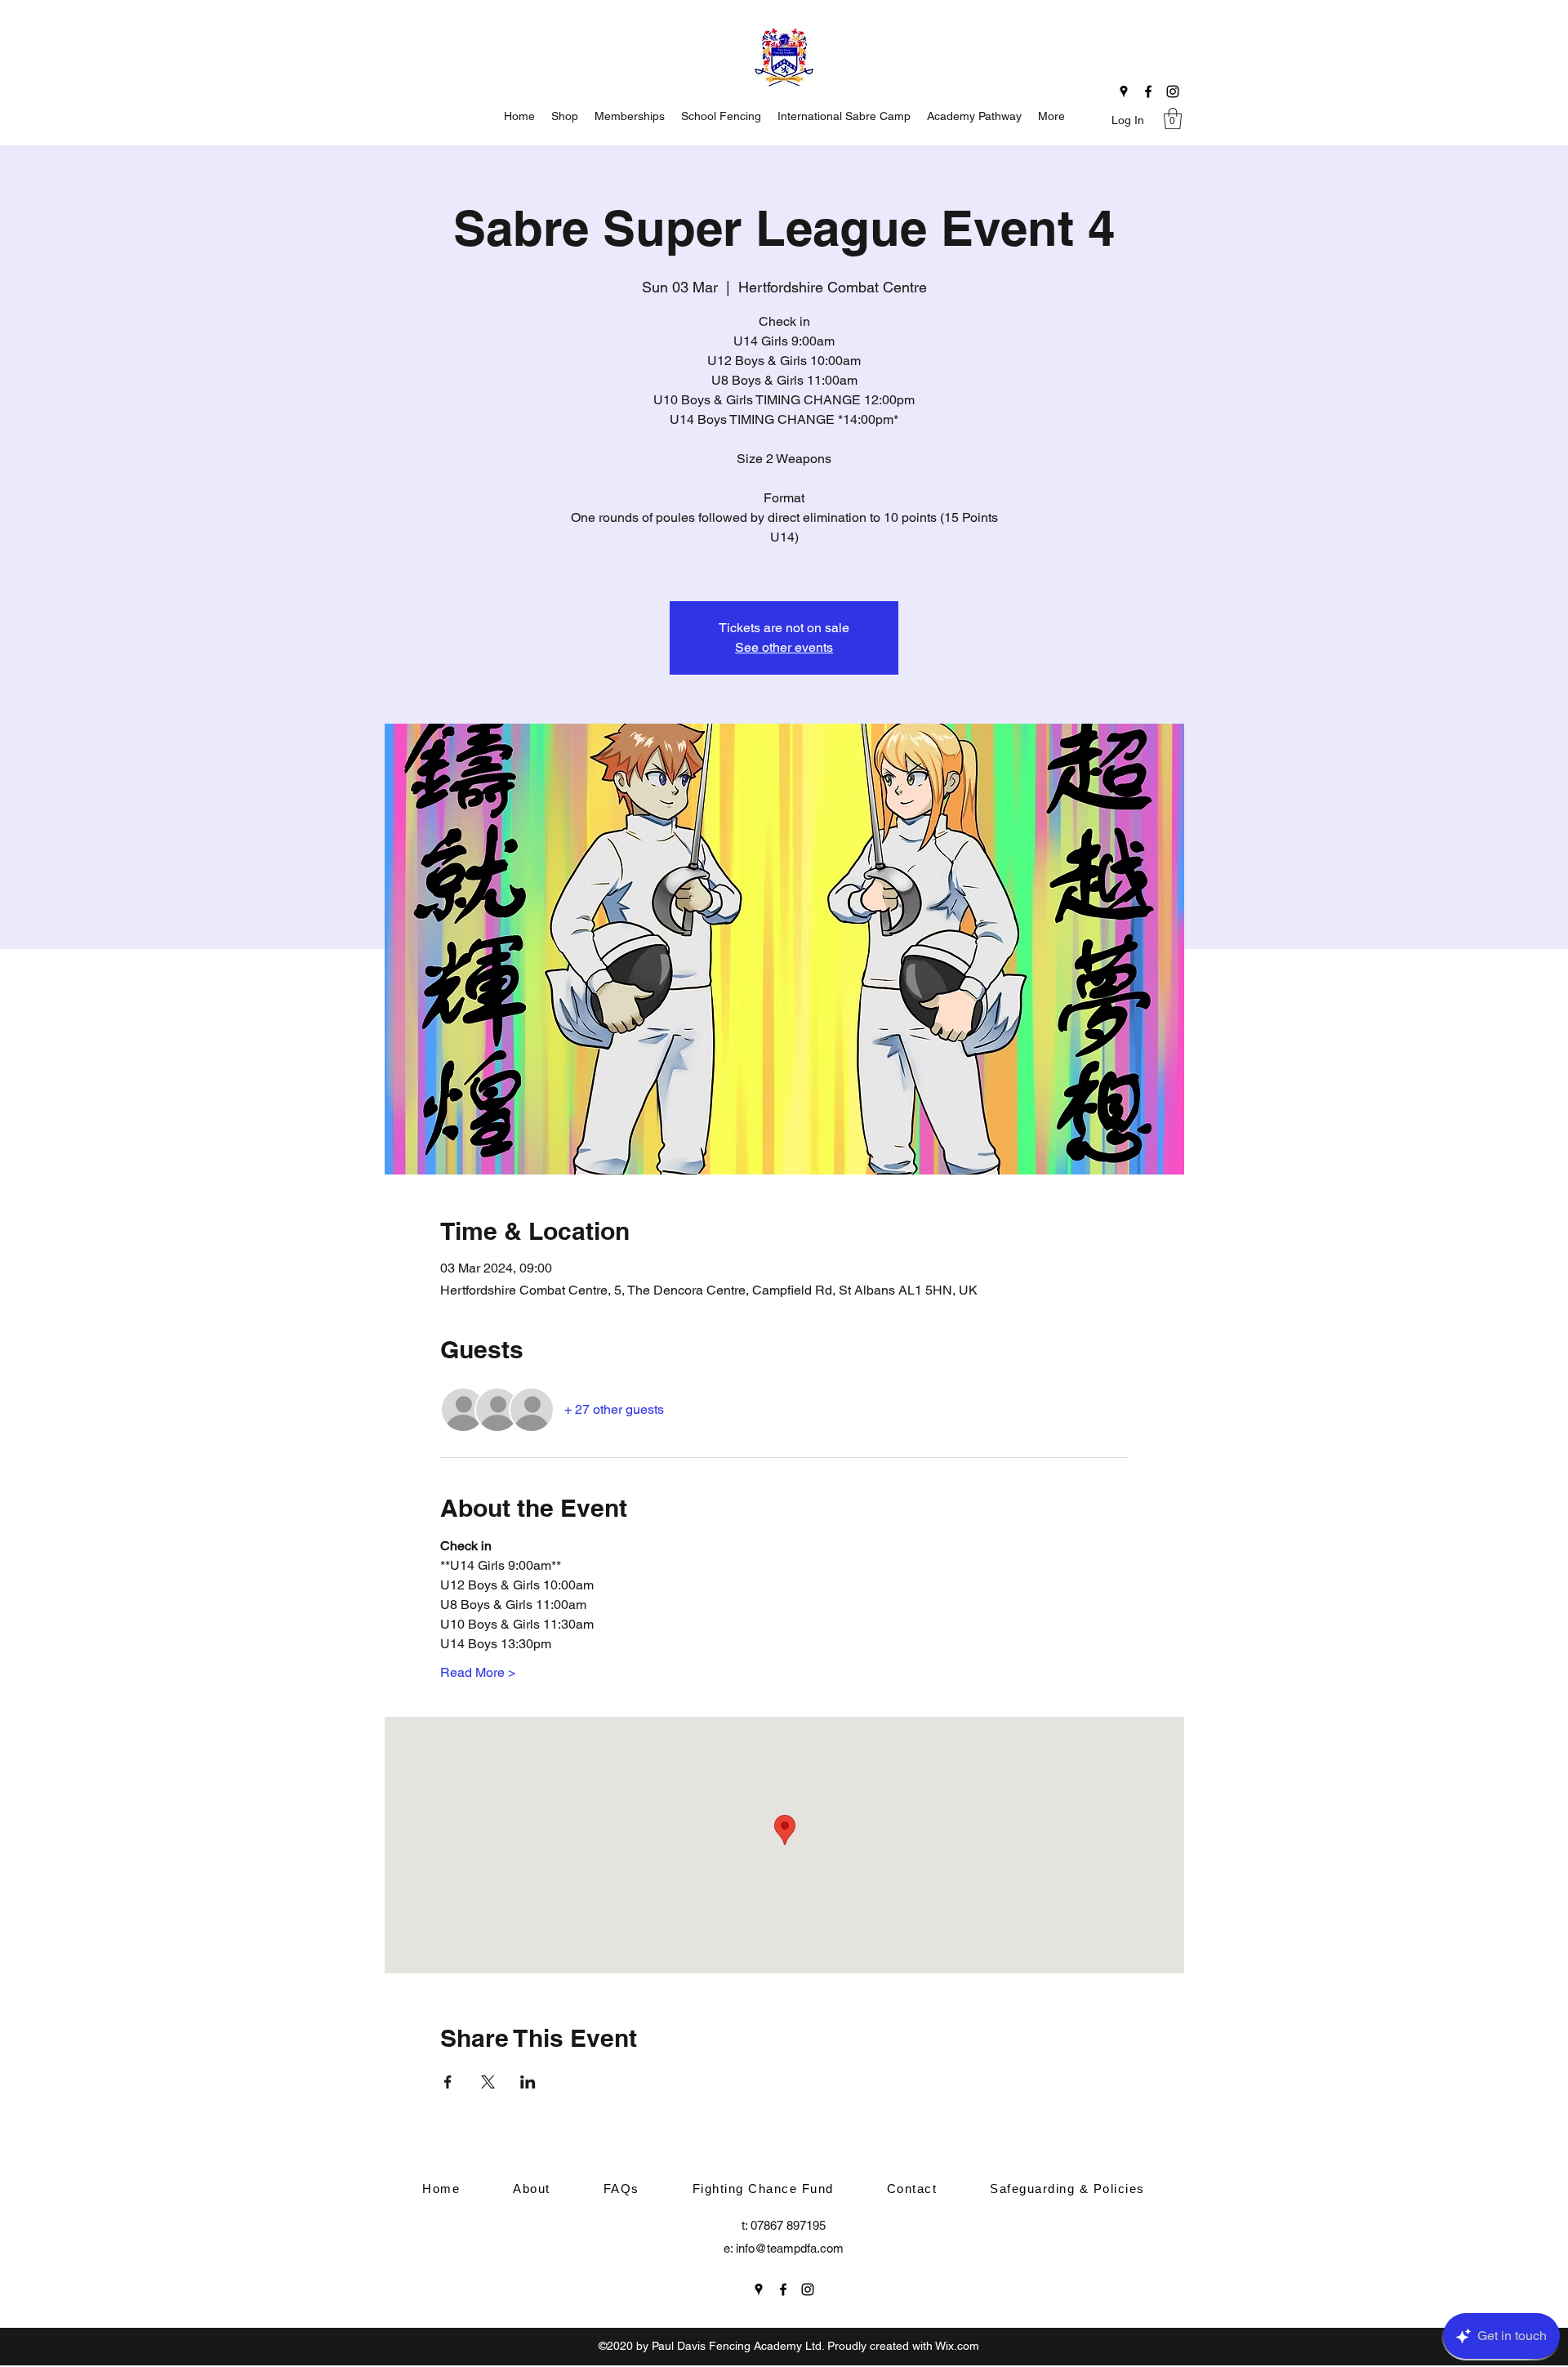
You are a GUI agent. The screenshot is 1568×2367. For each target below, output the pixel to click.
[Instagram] (1173, 91)
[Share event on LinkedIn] (528, 2082)
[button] (1173, 118)
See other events (784, 647)
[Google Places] (1124, 91)
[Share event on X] (488, 2082)
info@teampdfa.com (790, 2248)
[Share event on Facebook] (448, 2082)
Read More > (478, 1672)
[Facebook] (1148, 91)
